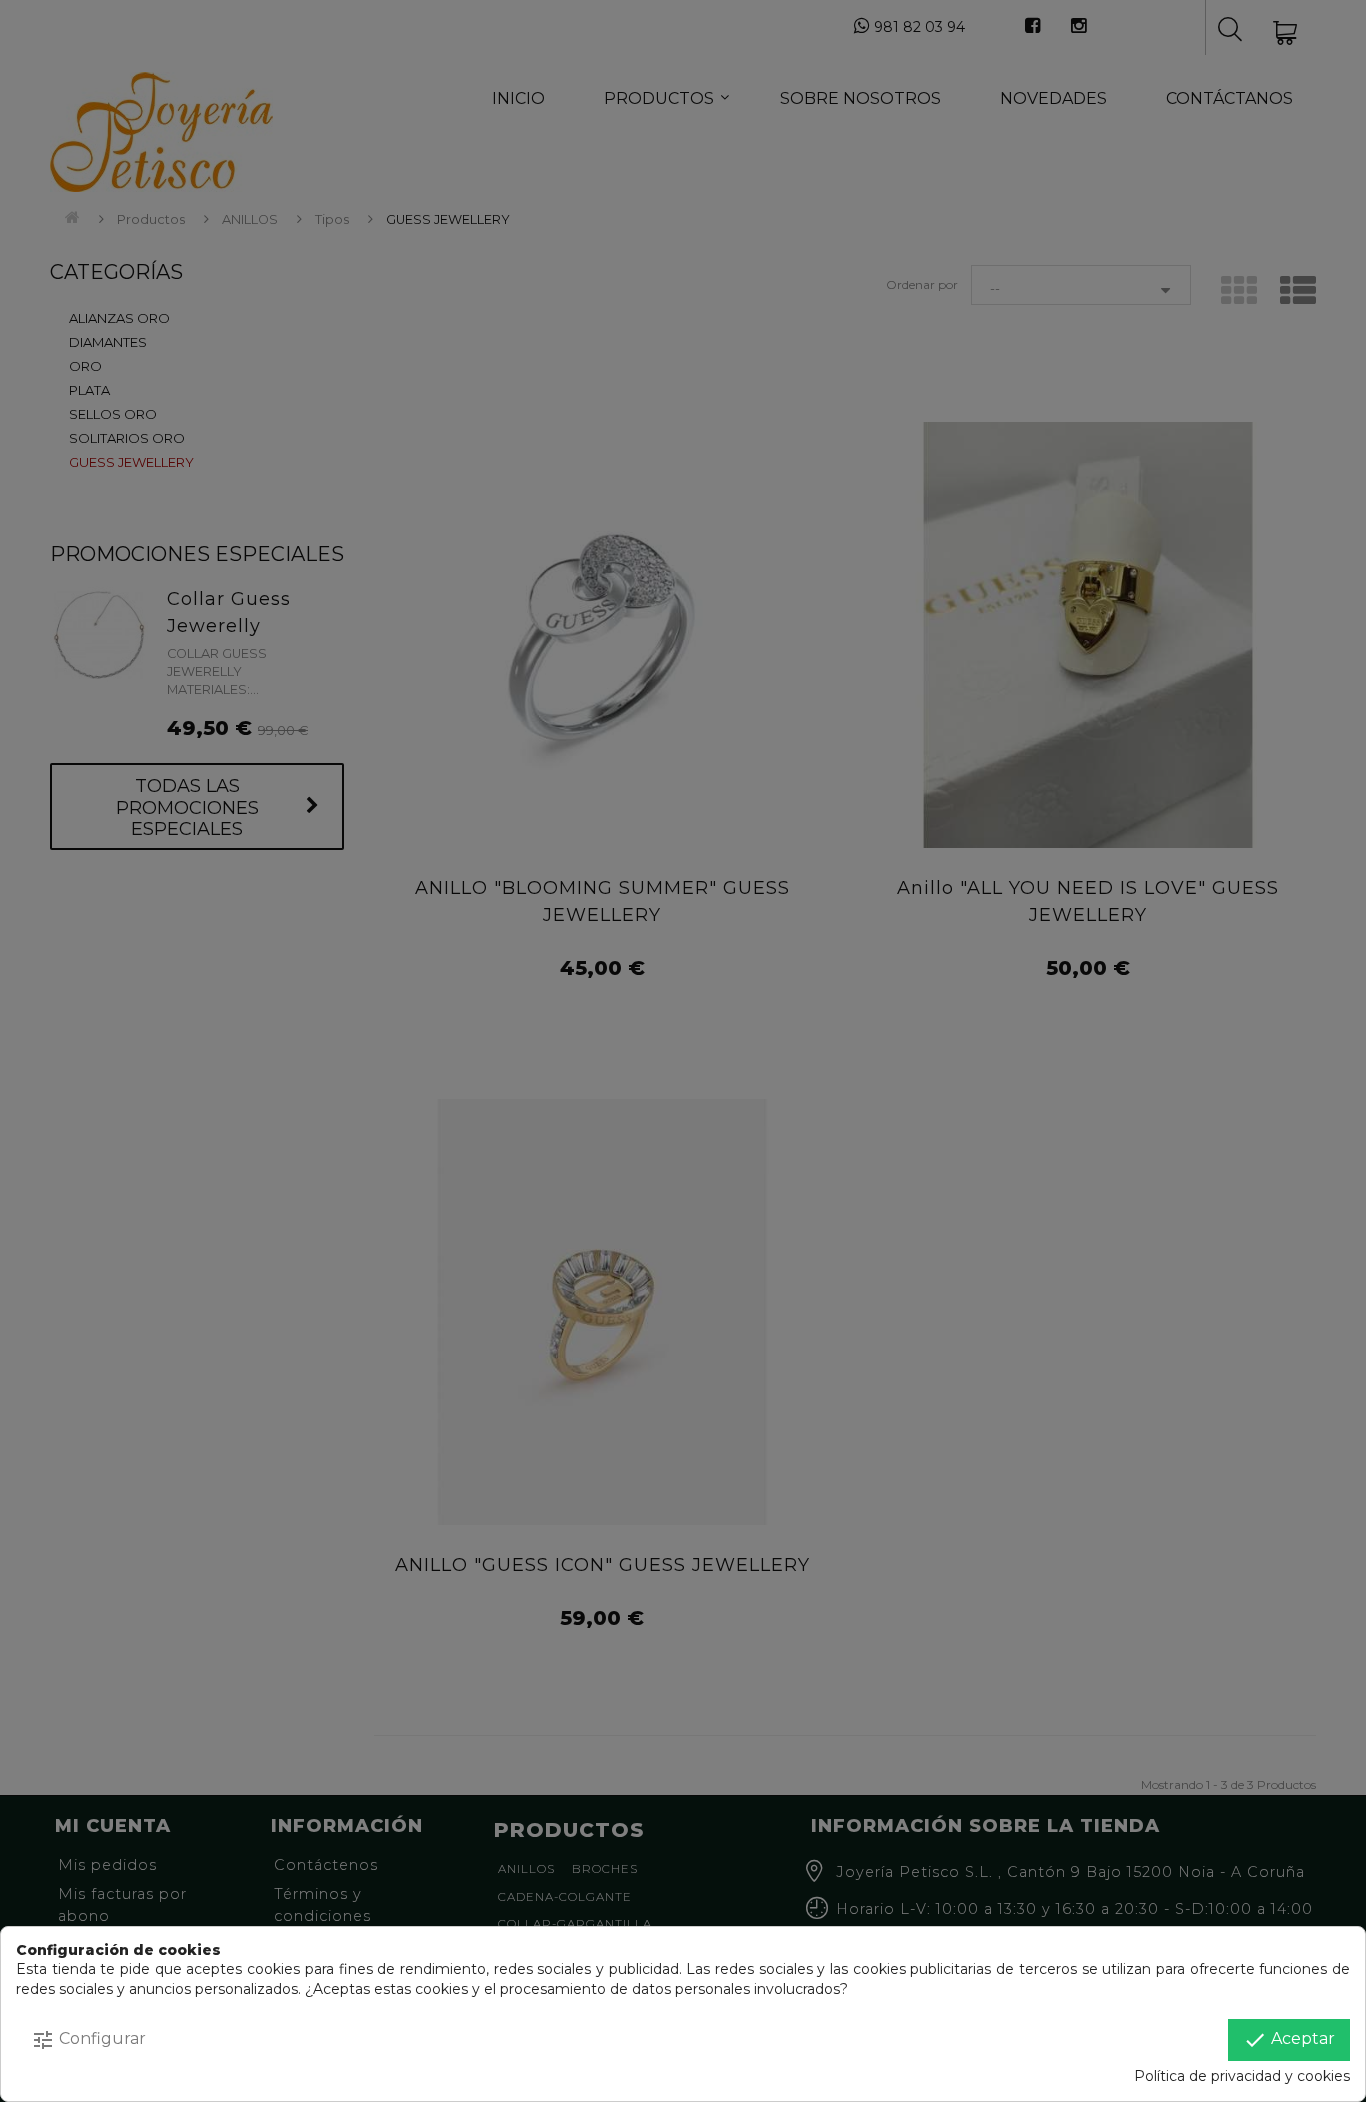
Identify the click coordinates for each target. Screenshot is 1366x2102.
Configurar (88, 2040)
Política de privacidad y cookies (1242, 2076)
